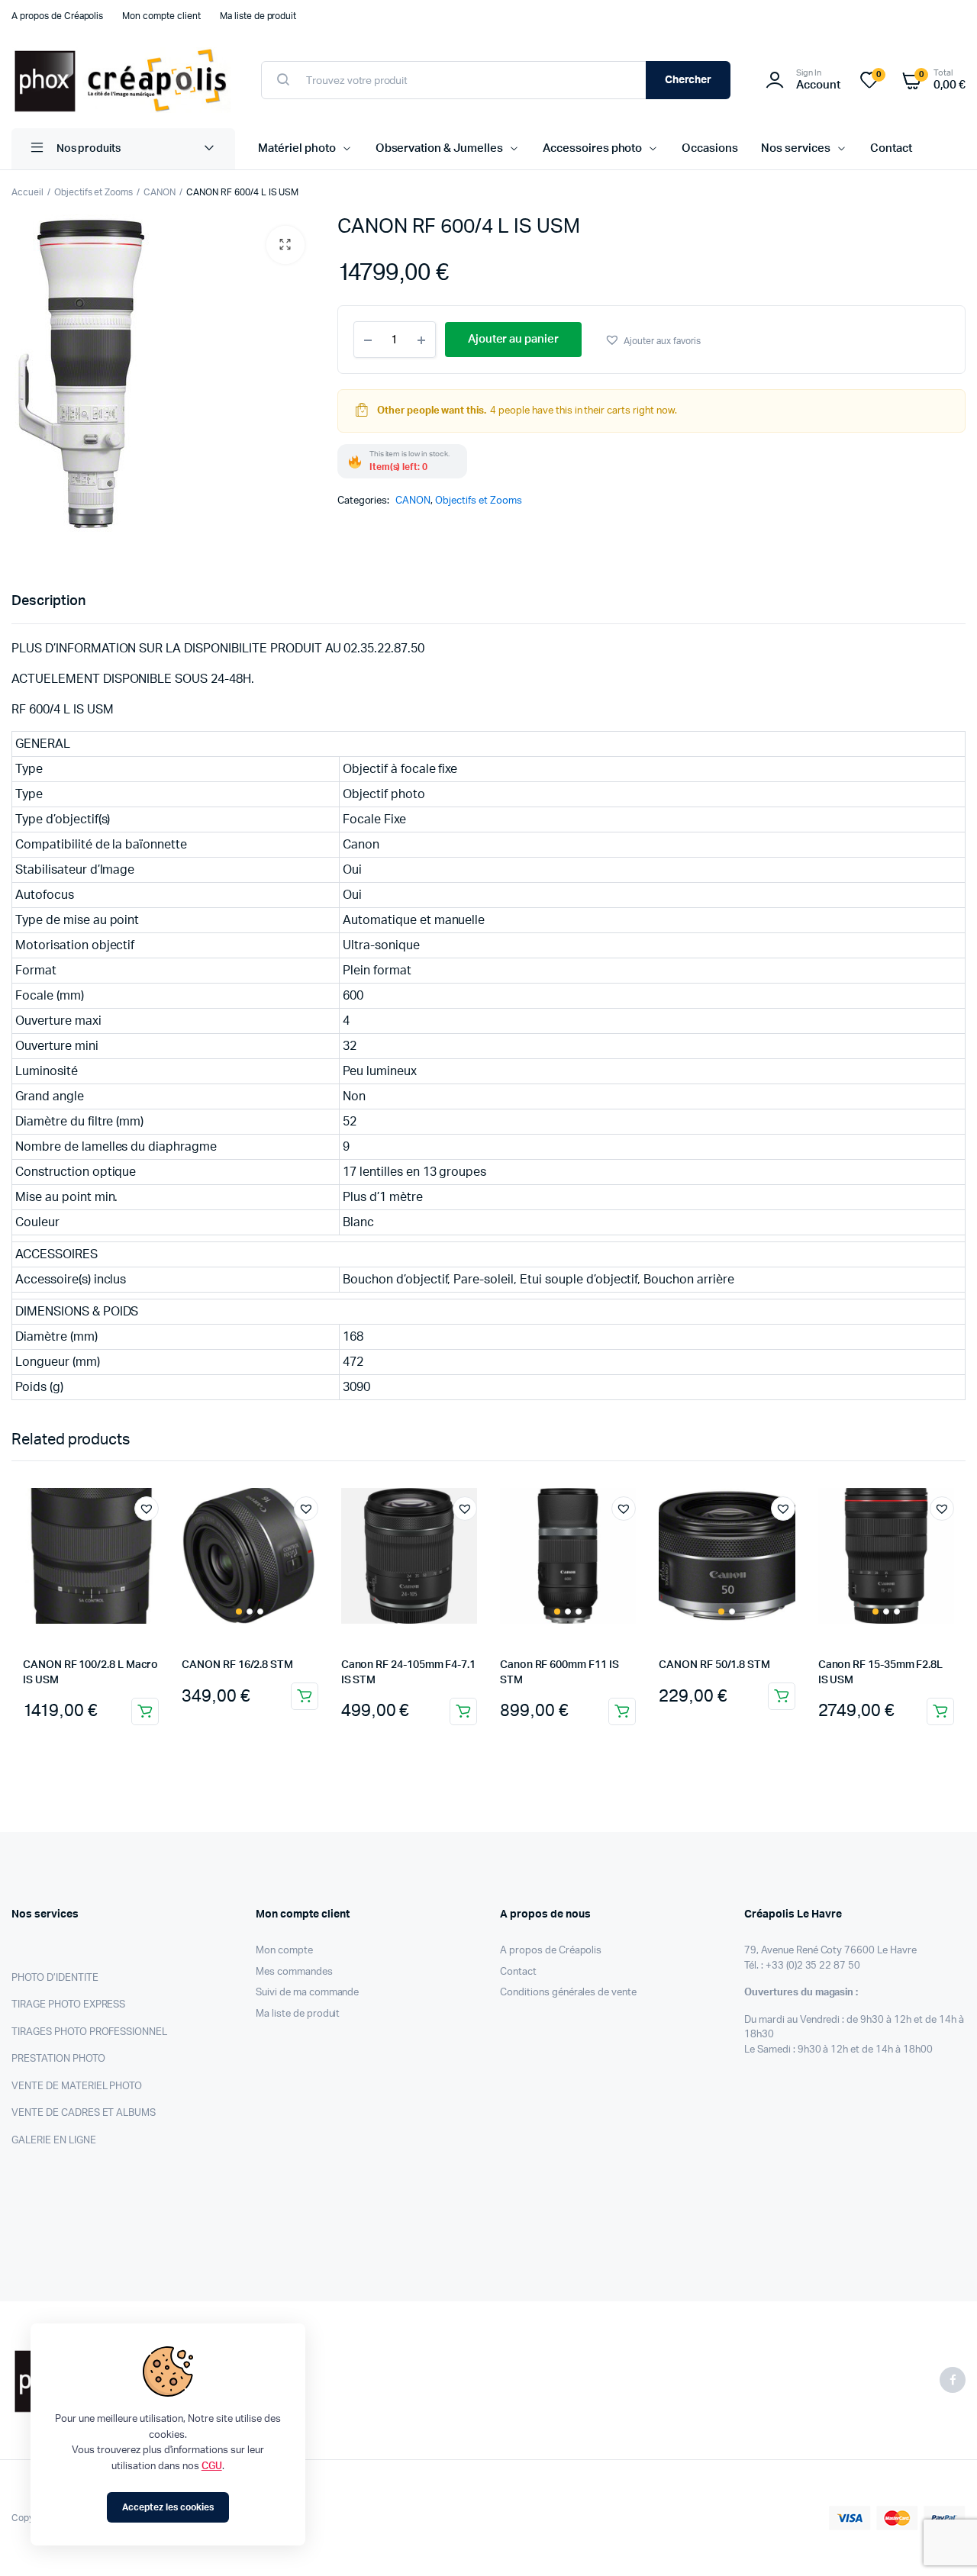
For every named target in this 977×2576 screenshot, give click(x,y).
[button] (285, 245)
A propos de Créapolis (57, 16)
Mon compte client (161, 16)
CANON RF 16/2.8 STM (237, 1665)
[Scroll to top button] (943, 2542)
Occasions (710, 148)
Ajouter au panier (145, 1711)
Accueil (27, 192)
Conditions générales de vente (568, 1993)
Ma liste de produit (258, 16)
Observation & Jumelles (439, 148)
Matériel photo (297, 148)
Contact (891, 148)
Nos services (796, 148)
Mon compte (284, 1951)
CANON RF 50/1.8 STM (714, 1665)
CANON (160, 192)
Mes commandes (294, 1972)
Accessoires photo (593, 148)
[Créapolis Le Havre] (121, 80)
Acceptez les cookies (168, 2507)
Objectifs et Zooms (94, 192)
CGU (212, 2467)
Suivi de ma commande (307, 1993)
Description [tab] (48, 601)
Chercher (688, 80)
